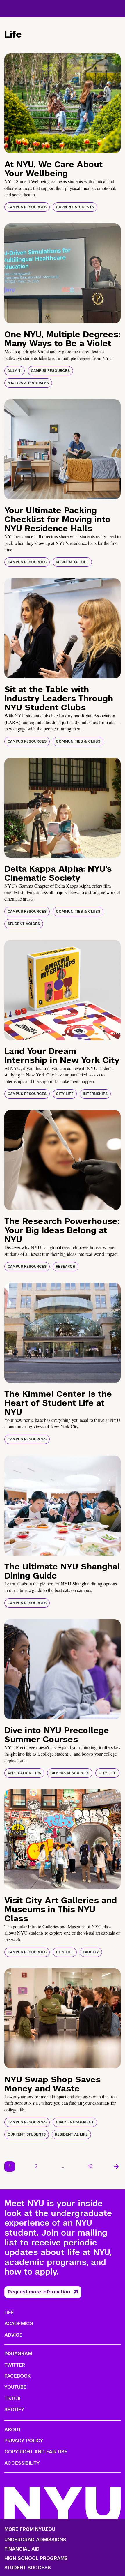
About (13, 2430)
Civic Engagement (75, 2122)
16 (90, 2166)
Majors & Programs (28, 383)
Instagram (18, 2354)
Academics (19, 2324)
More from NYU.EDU (30, 2529)
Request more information (39, 2292)
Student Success (28, 2568)
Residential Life (72, 562)
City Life (65, 1094)
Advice (13, 2335)
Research (66, 1267)
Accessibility (22, 2463)
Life (9, 2313)
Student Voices (24, 924)
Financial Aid (22, 2549)
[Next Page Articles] (116, 2167)
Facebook (17, 2376)
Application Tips (24, 1773)
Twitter (15, 2365)
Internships (95, 1094)
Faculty (91, 1952)
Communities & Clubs (78, 741)
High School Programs (36, 2559)
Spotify (14, 2410)
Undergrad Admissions (35, 2540)
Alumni (15, 371)
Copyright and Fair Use (36, 2452)
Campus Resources (27, 207)
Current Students (75, 207)
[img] (63, 103)
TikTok (12, 2398)
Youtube (15, 2387)
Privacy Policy (24, 2441)
